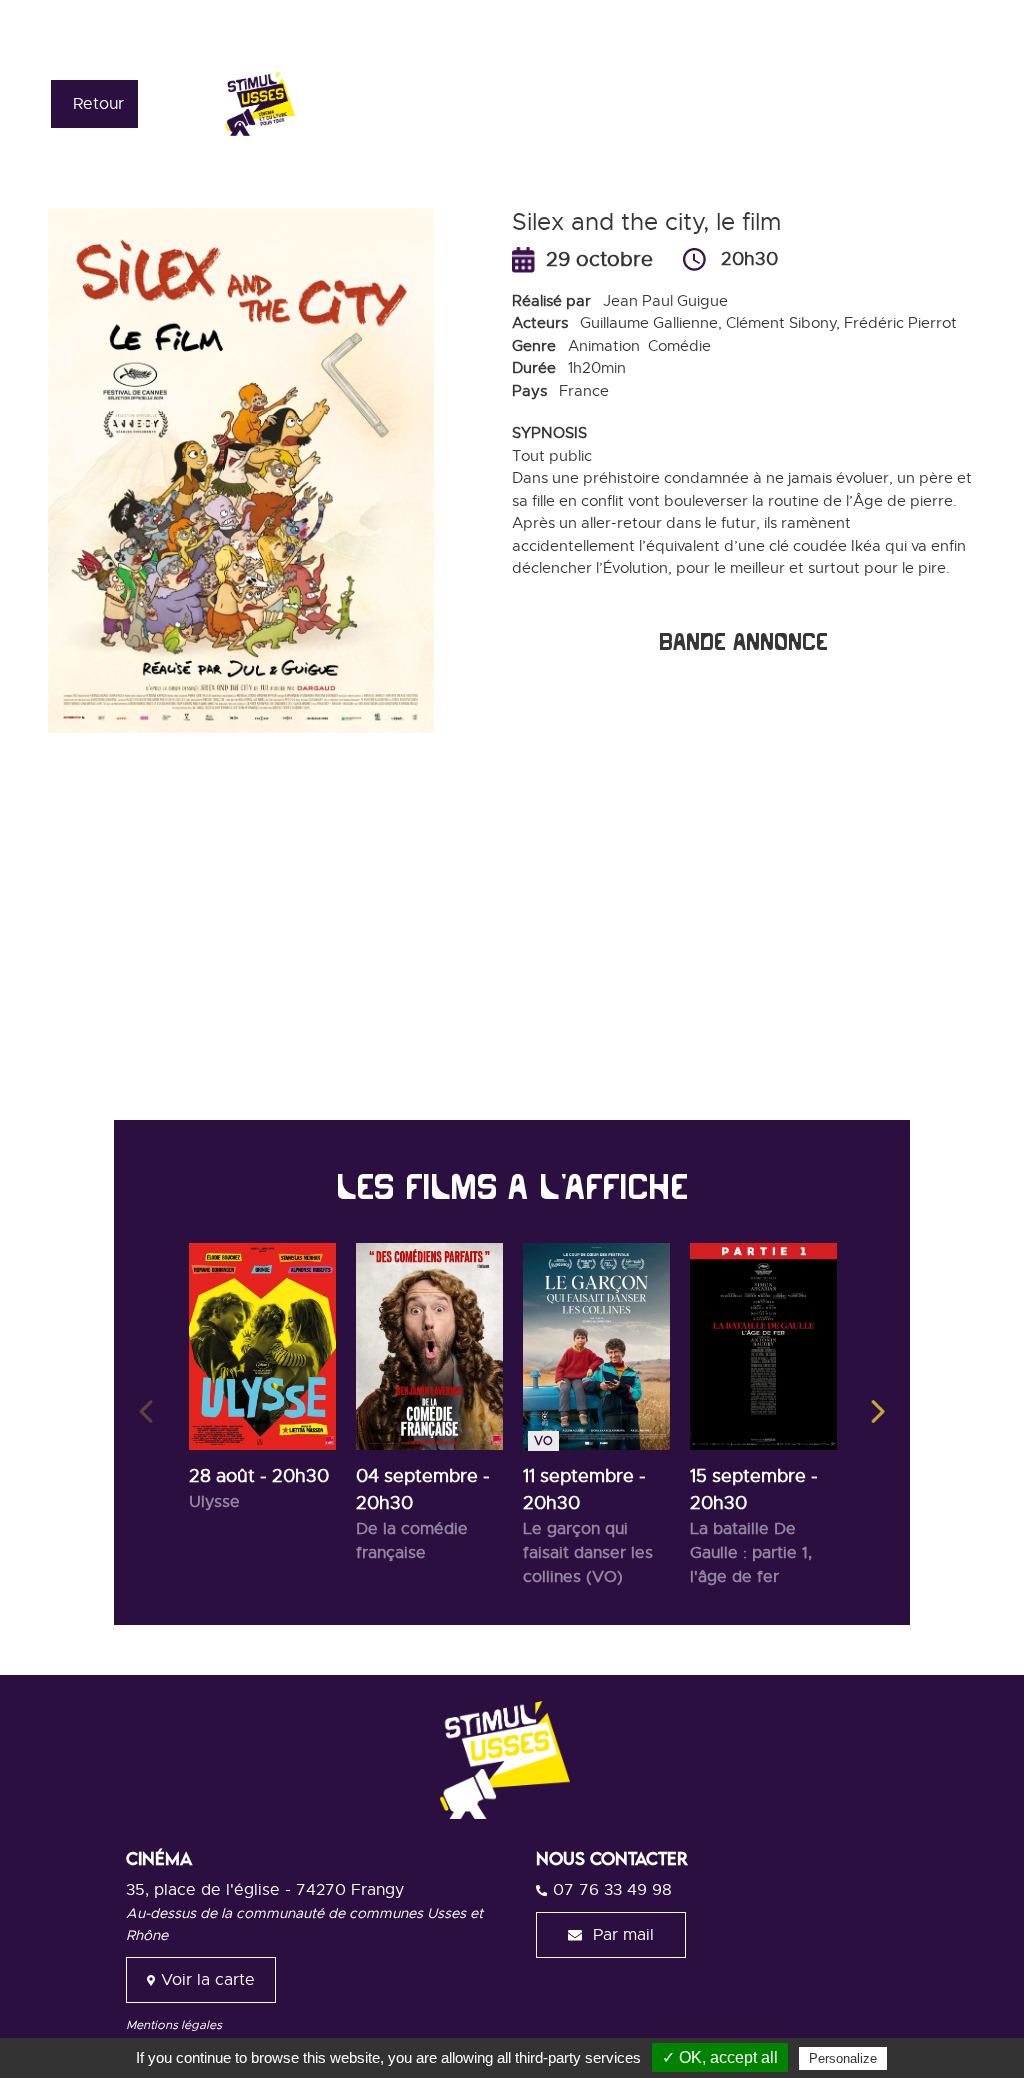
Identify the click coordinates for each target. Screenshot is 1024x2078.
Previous (146, 1412)
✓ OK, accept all (720, 2057)
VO (543, 1441)
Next (878, 1412)
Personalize (843, 2058)
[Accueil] (337, 103)
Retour (98, 104)
